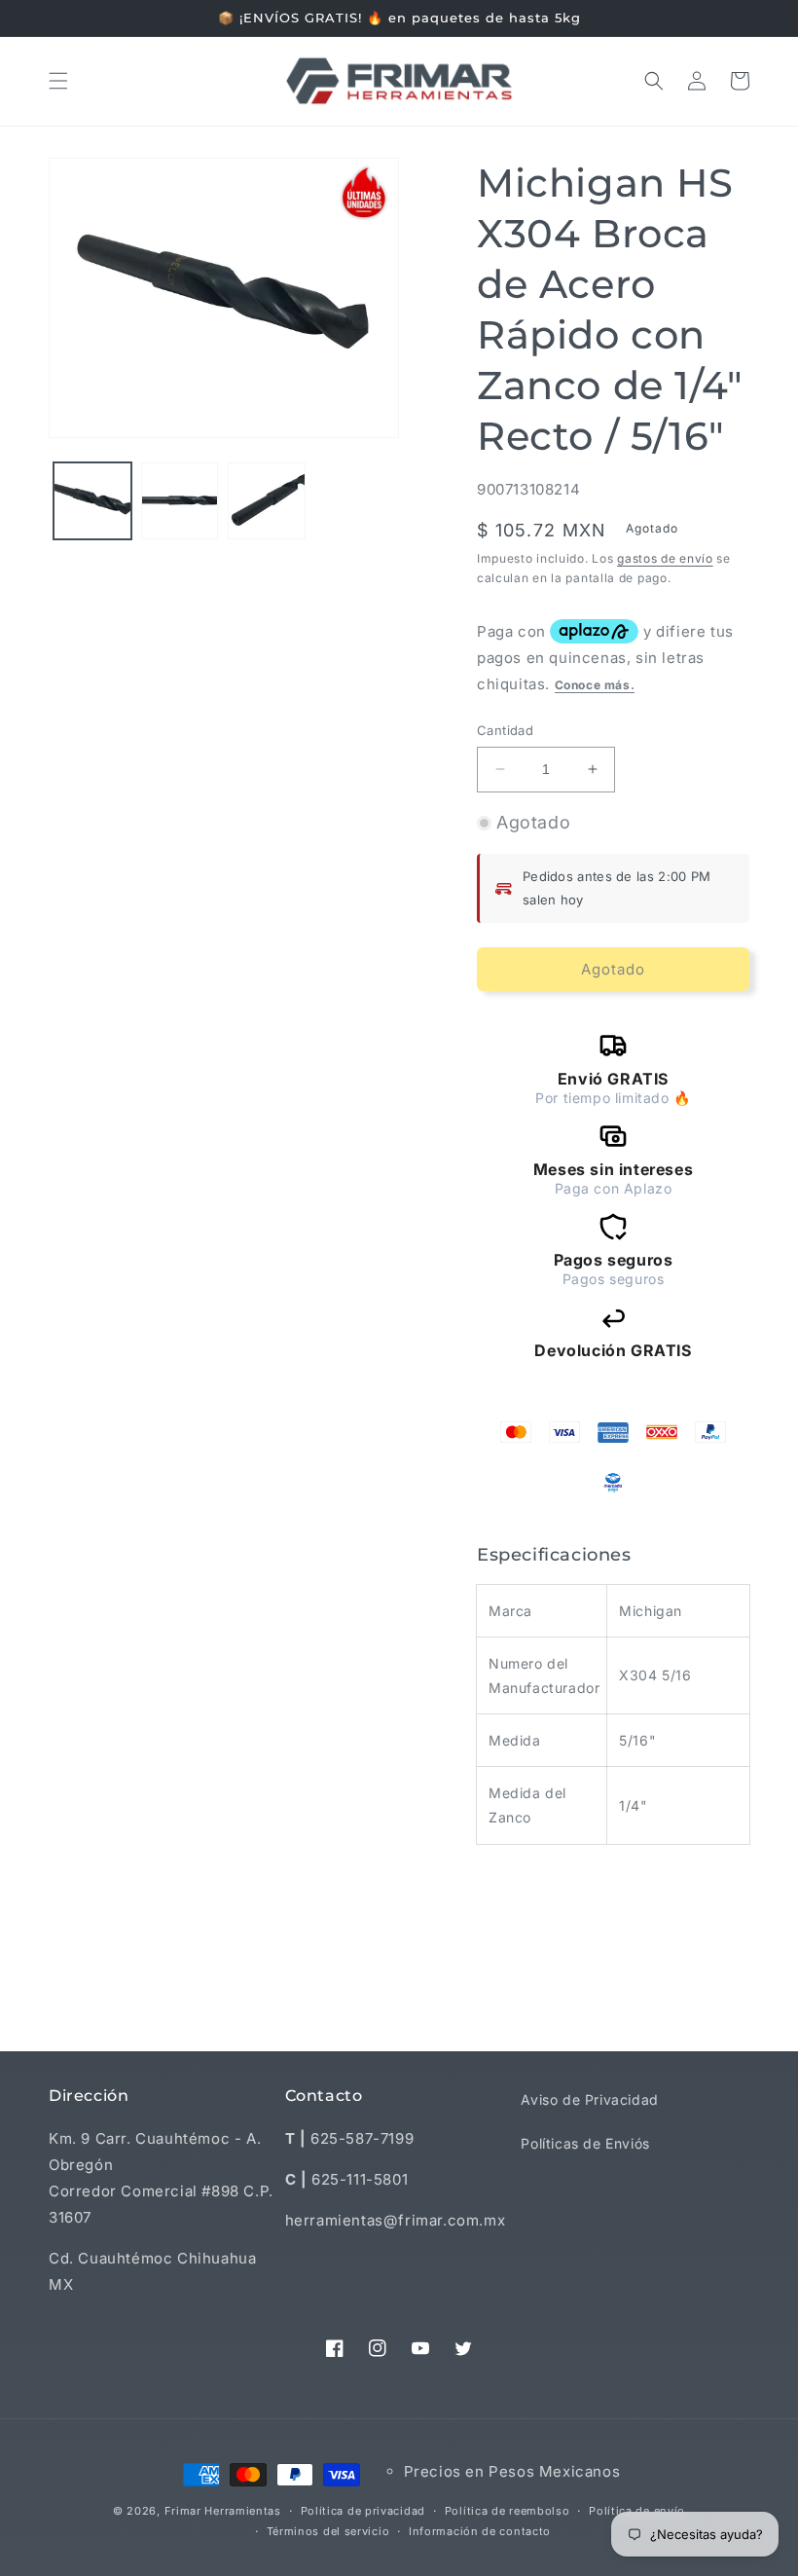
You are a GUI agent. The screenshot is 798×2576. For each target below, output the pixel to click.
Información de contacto (480, 2531)
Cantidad (505, 730)
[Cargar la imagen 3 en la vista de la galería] (267, 501)
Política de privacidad (363, 2511)
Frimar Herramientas (223, 2511)
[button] (58, 81)
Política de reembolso (508, 2511)
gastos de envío (665, 558)
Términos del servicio (328, 2531)
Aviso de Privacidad (589, 2099)
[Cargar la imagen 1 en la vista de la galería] (92, 501)
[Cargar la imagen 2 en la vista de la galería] (180, 501)
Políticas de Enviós (585, 2143)
